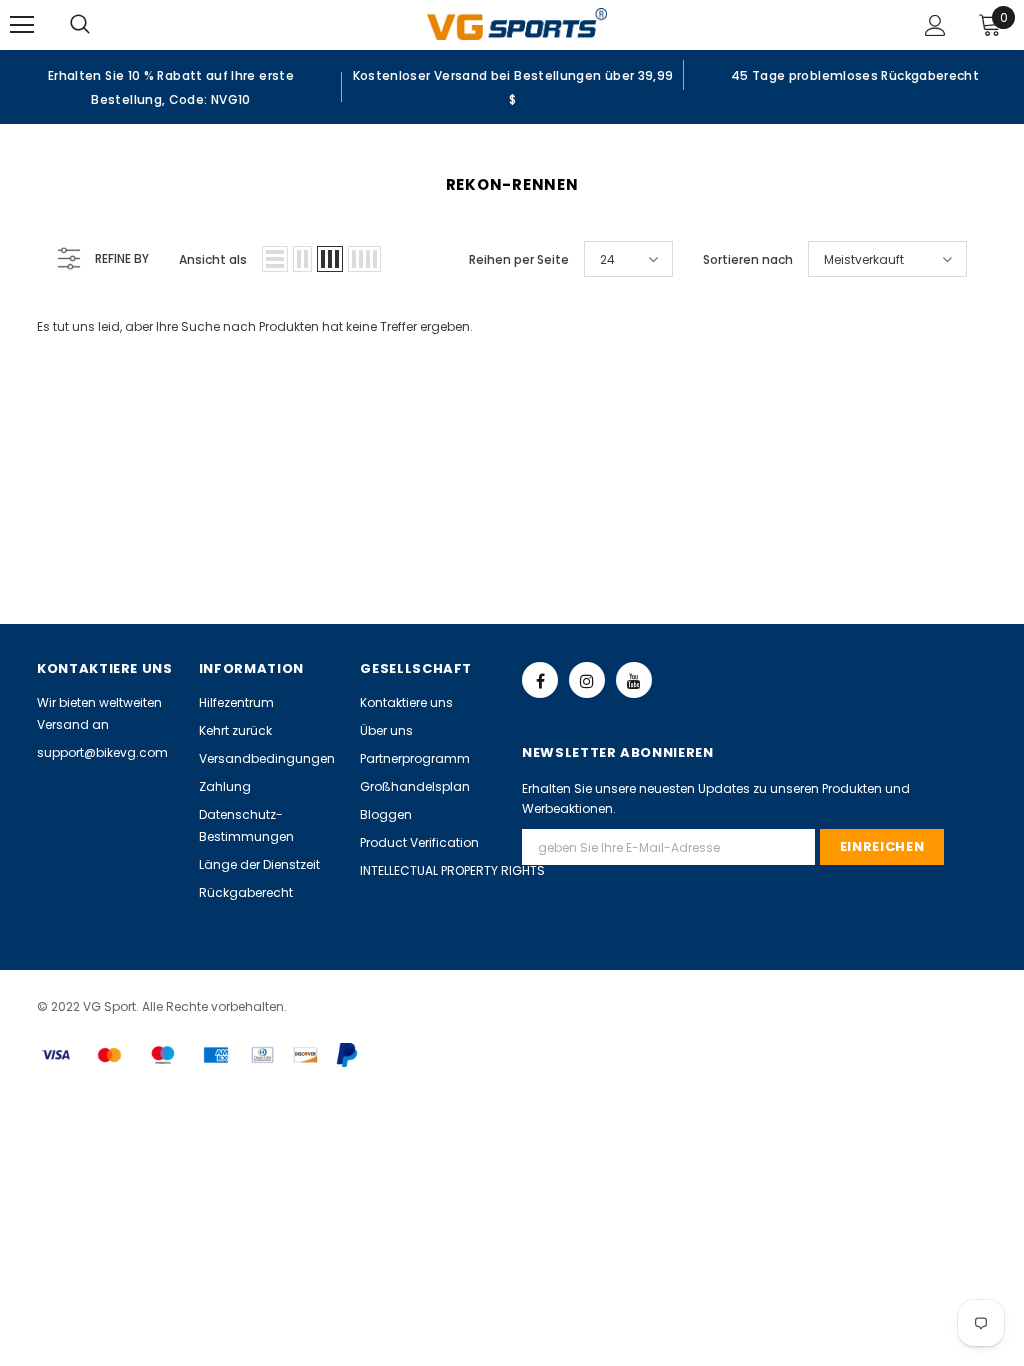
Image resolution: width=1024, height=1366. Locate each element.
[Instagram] (587, 680)
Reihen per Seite (519, 259)
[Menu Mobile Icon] (22, 25)
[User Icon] (935, 25)
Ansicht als (213, 259)
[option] (171, 87)
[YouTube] (634, 680)
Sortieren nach (748, 259)
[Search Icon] (100, 25)
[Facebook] (540, 680)
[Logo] (517, 23)
